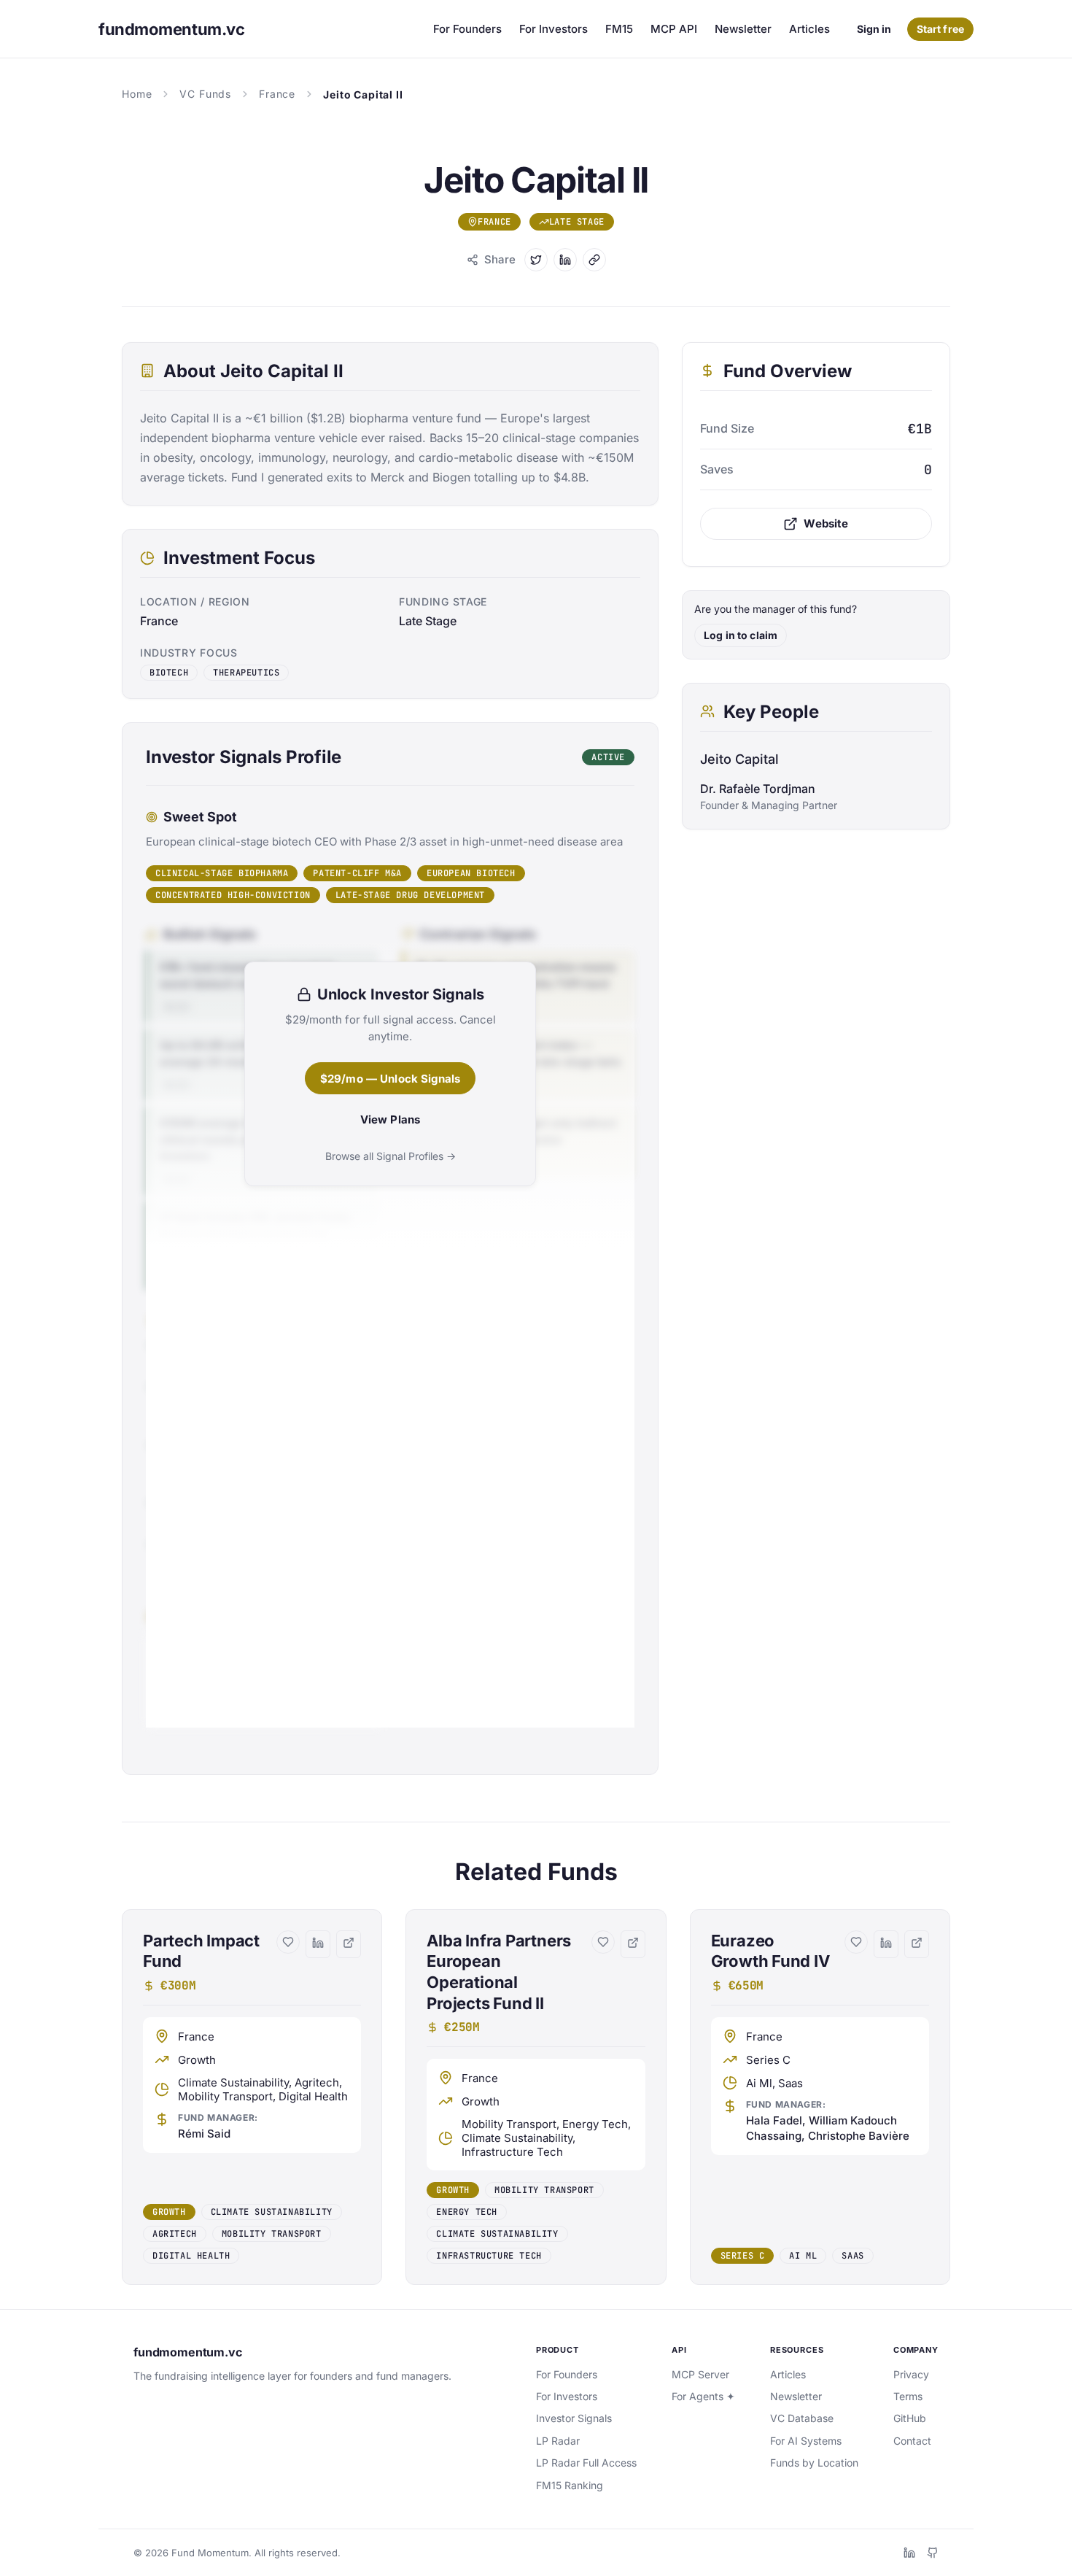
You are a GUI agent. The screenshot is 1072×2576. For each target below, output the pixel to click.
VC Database (802, 2418)
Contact (912, 2441)
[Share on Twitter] (536, 260)
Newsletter (743, 29)
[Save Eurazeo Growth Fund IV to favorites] (856, 1942)
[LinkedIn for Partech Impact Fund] (318, 1944)
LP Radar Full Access (586, 2463)
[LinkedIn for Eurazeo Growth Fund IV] (886, 1944)
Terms (908, 2396)
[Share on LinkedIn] (565, 260)
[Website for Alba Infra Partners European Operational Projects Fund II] (633, 1944)
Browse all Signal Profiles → (391, 1156)
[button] (252, 2097)
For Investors (554, 29)
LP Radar (558, 2441)
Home (137, 94)
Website (826, 523)
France (277, 94)
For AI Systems (806, 2441)
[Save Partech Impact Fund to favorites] (288, 1942)
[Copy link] (594, 260)
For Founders (467, 29)
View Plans (391, 1119)
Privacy (911, 2374)
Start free (940, 29)
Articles (809, 29)
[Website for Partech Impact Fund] (349, 1944)
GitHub (910, 2418)
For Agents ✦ (703, 2396)
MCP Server (700, 2374)
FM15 (619, 29)
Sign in (874, 29)
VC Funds (205, 94)
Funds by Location (814, 2463)
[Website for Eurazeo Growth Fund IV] (917, 1944)
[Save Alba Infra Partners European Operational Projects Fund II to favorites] (603, 1942)
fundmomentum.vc (188, 2352)
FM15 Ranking (570, 2485)
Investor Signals (574, 2418)
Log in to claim (741, 635)
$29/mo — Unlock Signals (390, 1079)
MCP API (674, 29)
